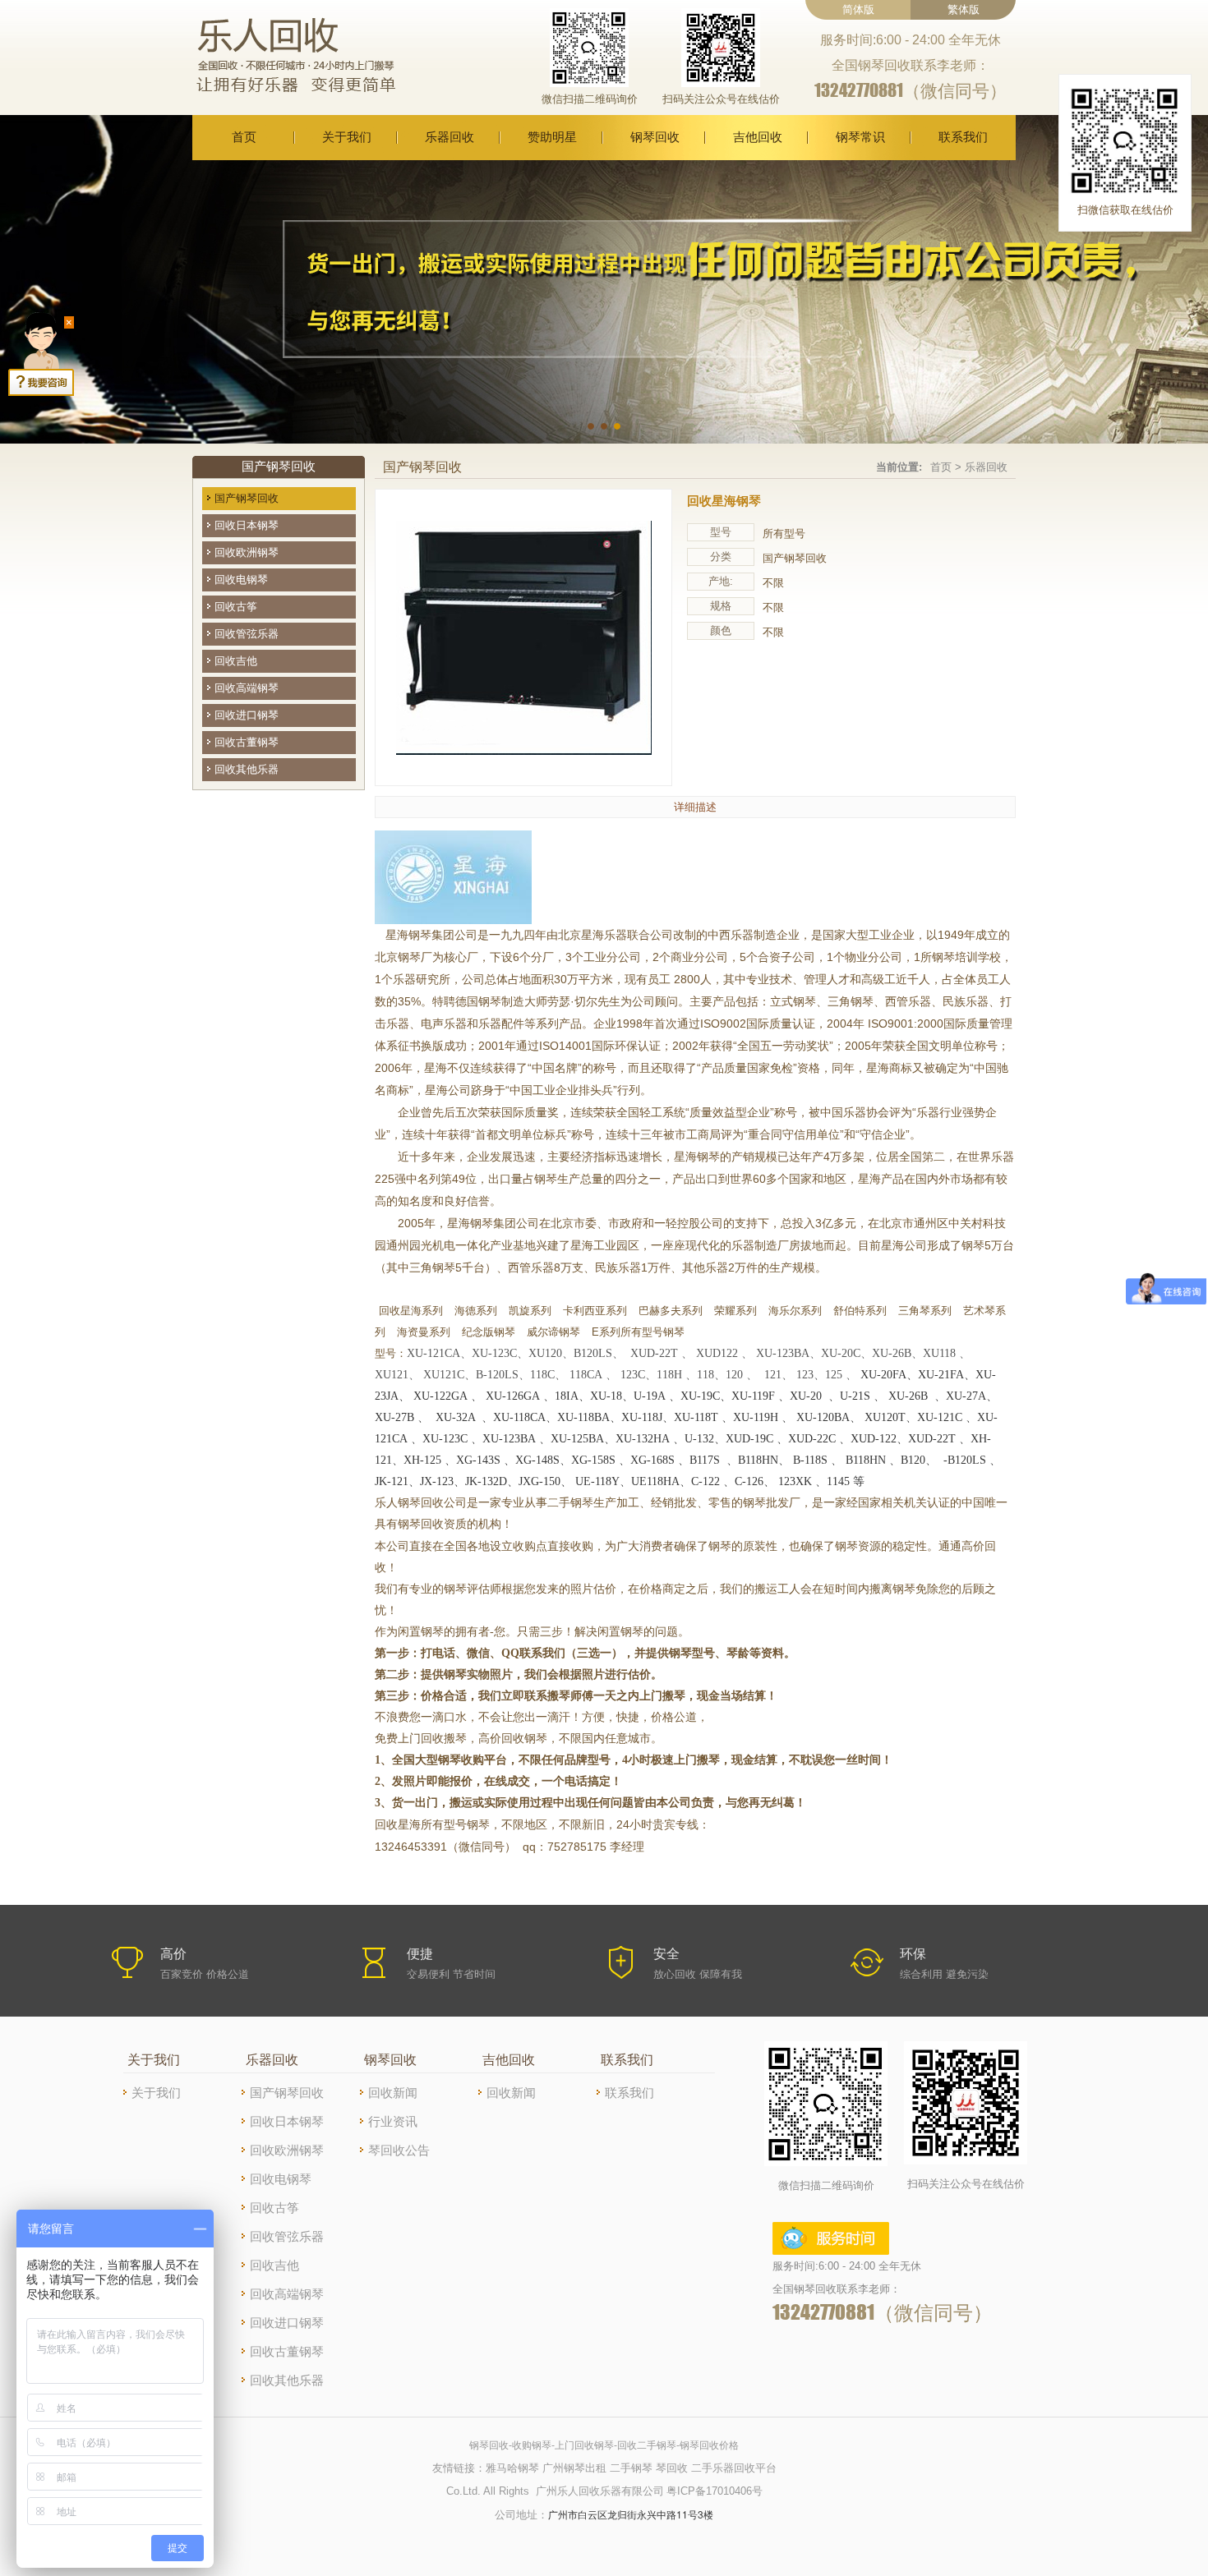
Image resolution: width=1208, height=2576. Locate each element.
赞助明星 (552, 137)
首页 (244, 137)
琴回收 (672, 2468)
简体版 (858, 9)
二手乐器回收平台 (734, 2468)
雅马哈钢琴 (512, 2468)
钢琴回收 (655, 137)
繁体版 (964, 9)
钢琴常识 (860, 137)
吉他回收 (758, 137)
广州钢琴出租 (574, 2468)
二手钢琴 (631, 2468)
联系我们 (963, 137)
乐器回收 (450, 137)
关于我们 (347, 137)
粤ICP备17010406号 (715, 2491)
